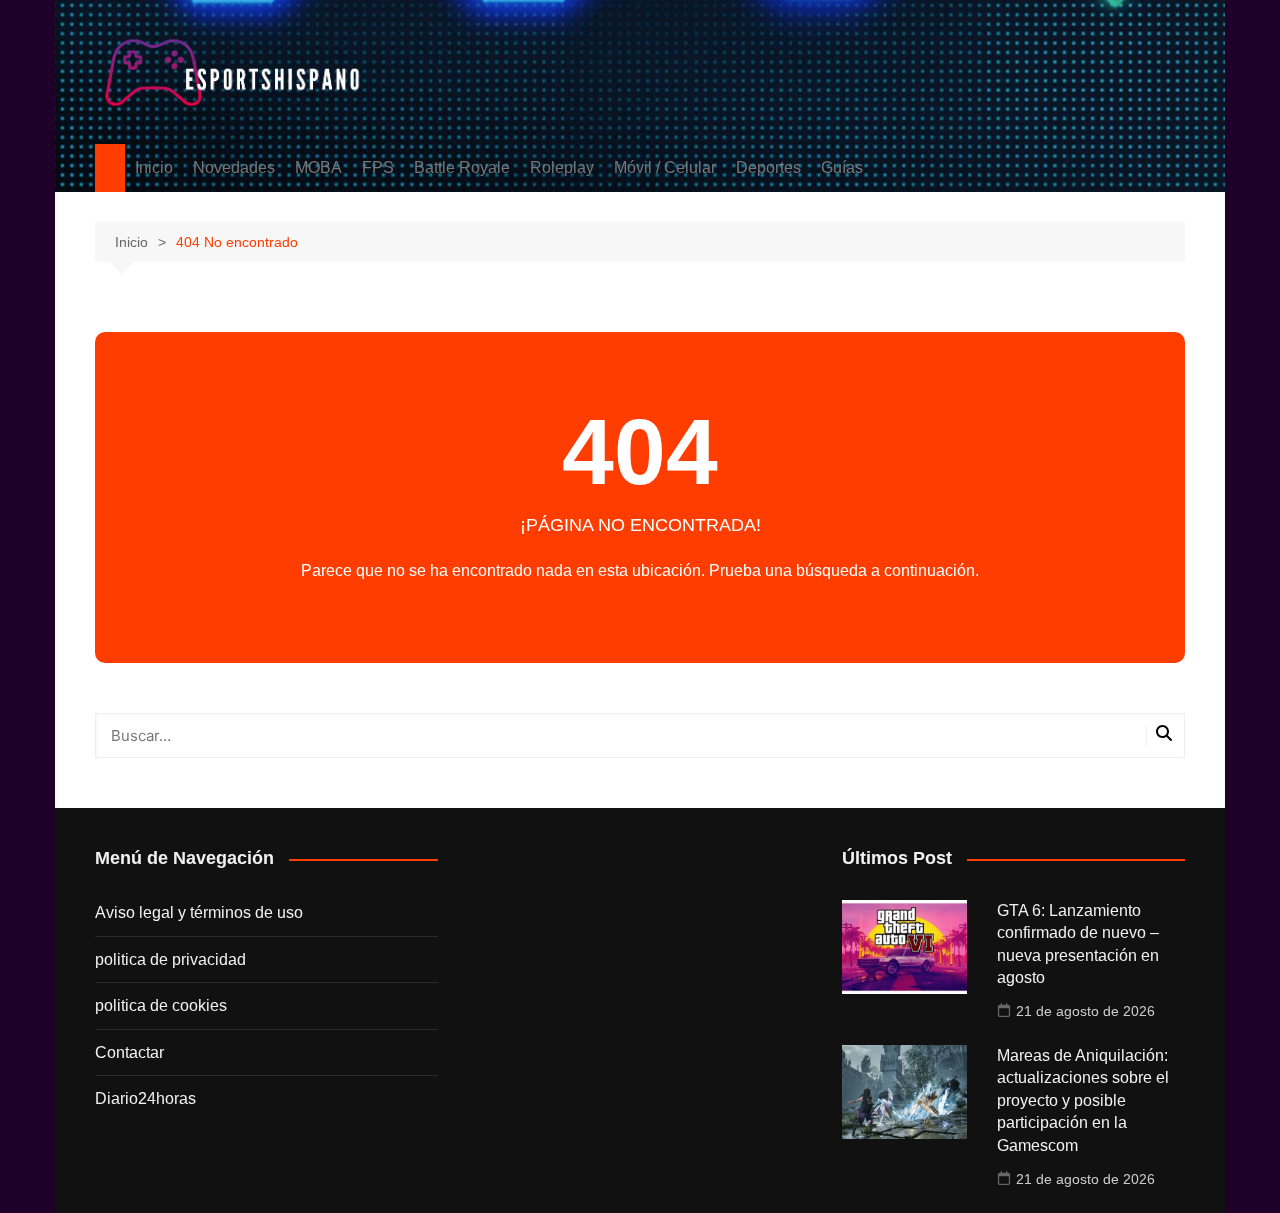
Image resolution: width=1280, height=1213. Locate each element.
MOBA (318, 167)
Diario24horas (145, 1098)
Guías (842, 167)
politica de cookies (161, 1005)
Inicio (154, 167)
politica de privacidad (170, 959)
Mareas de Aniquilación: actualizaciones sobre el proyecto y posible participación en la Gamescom (1083, 1100)
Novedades (234, 167)
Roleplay (562, 167)
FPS (378, 167)
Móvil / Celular (665, 167)
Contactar (129, 1052)
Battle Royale (462, 167)
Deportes (768, 167)
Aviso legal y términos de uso (199, 912)
